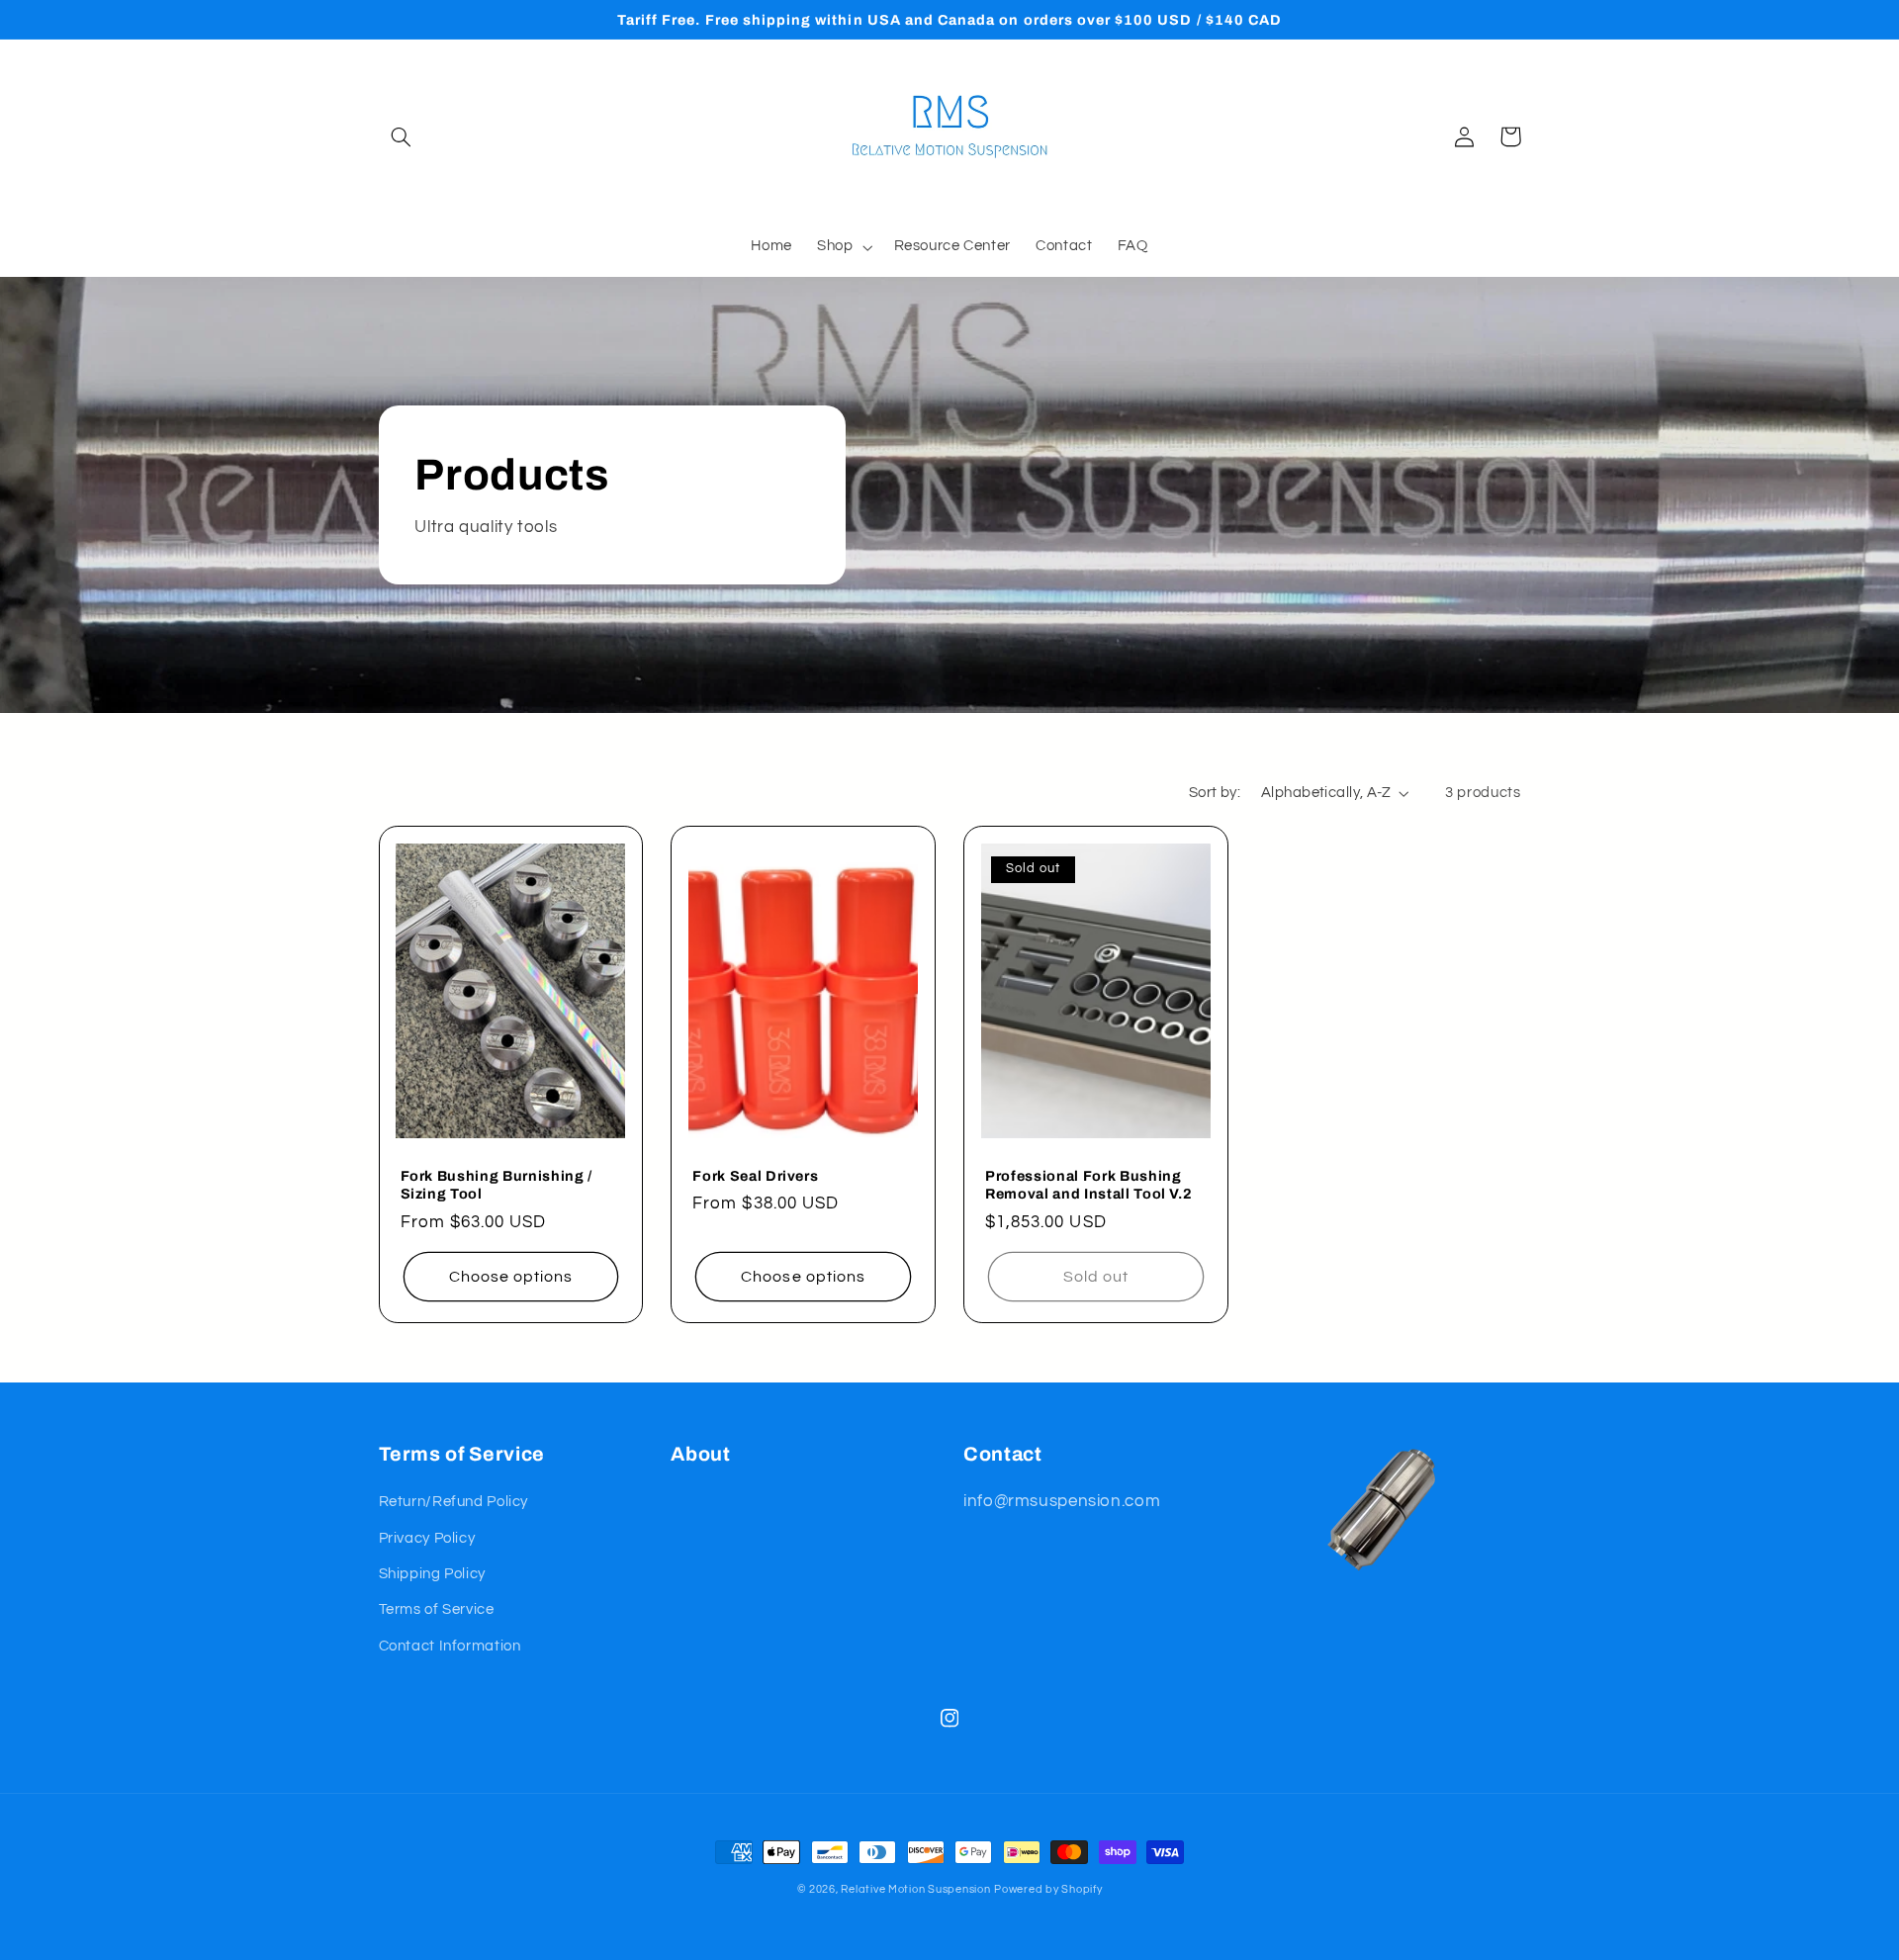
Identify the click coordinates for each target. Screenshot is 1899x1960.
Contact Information (450, 1646)
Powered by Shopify (1048, 1889)
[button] (402, 136)
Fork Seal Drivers (755, 1176)
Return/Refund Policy (454, 1502)
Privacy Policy (427, 1538)
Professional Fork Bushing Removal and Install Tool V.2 (1088, 1185)
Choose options (511, 1277)
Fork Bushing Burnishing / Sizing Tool (497, 1185)
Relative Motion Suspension (915, 1889)
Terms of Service (437, 1609)
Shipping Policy (432, 1574)
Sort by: (1215, 793)
